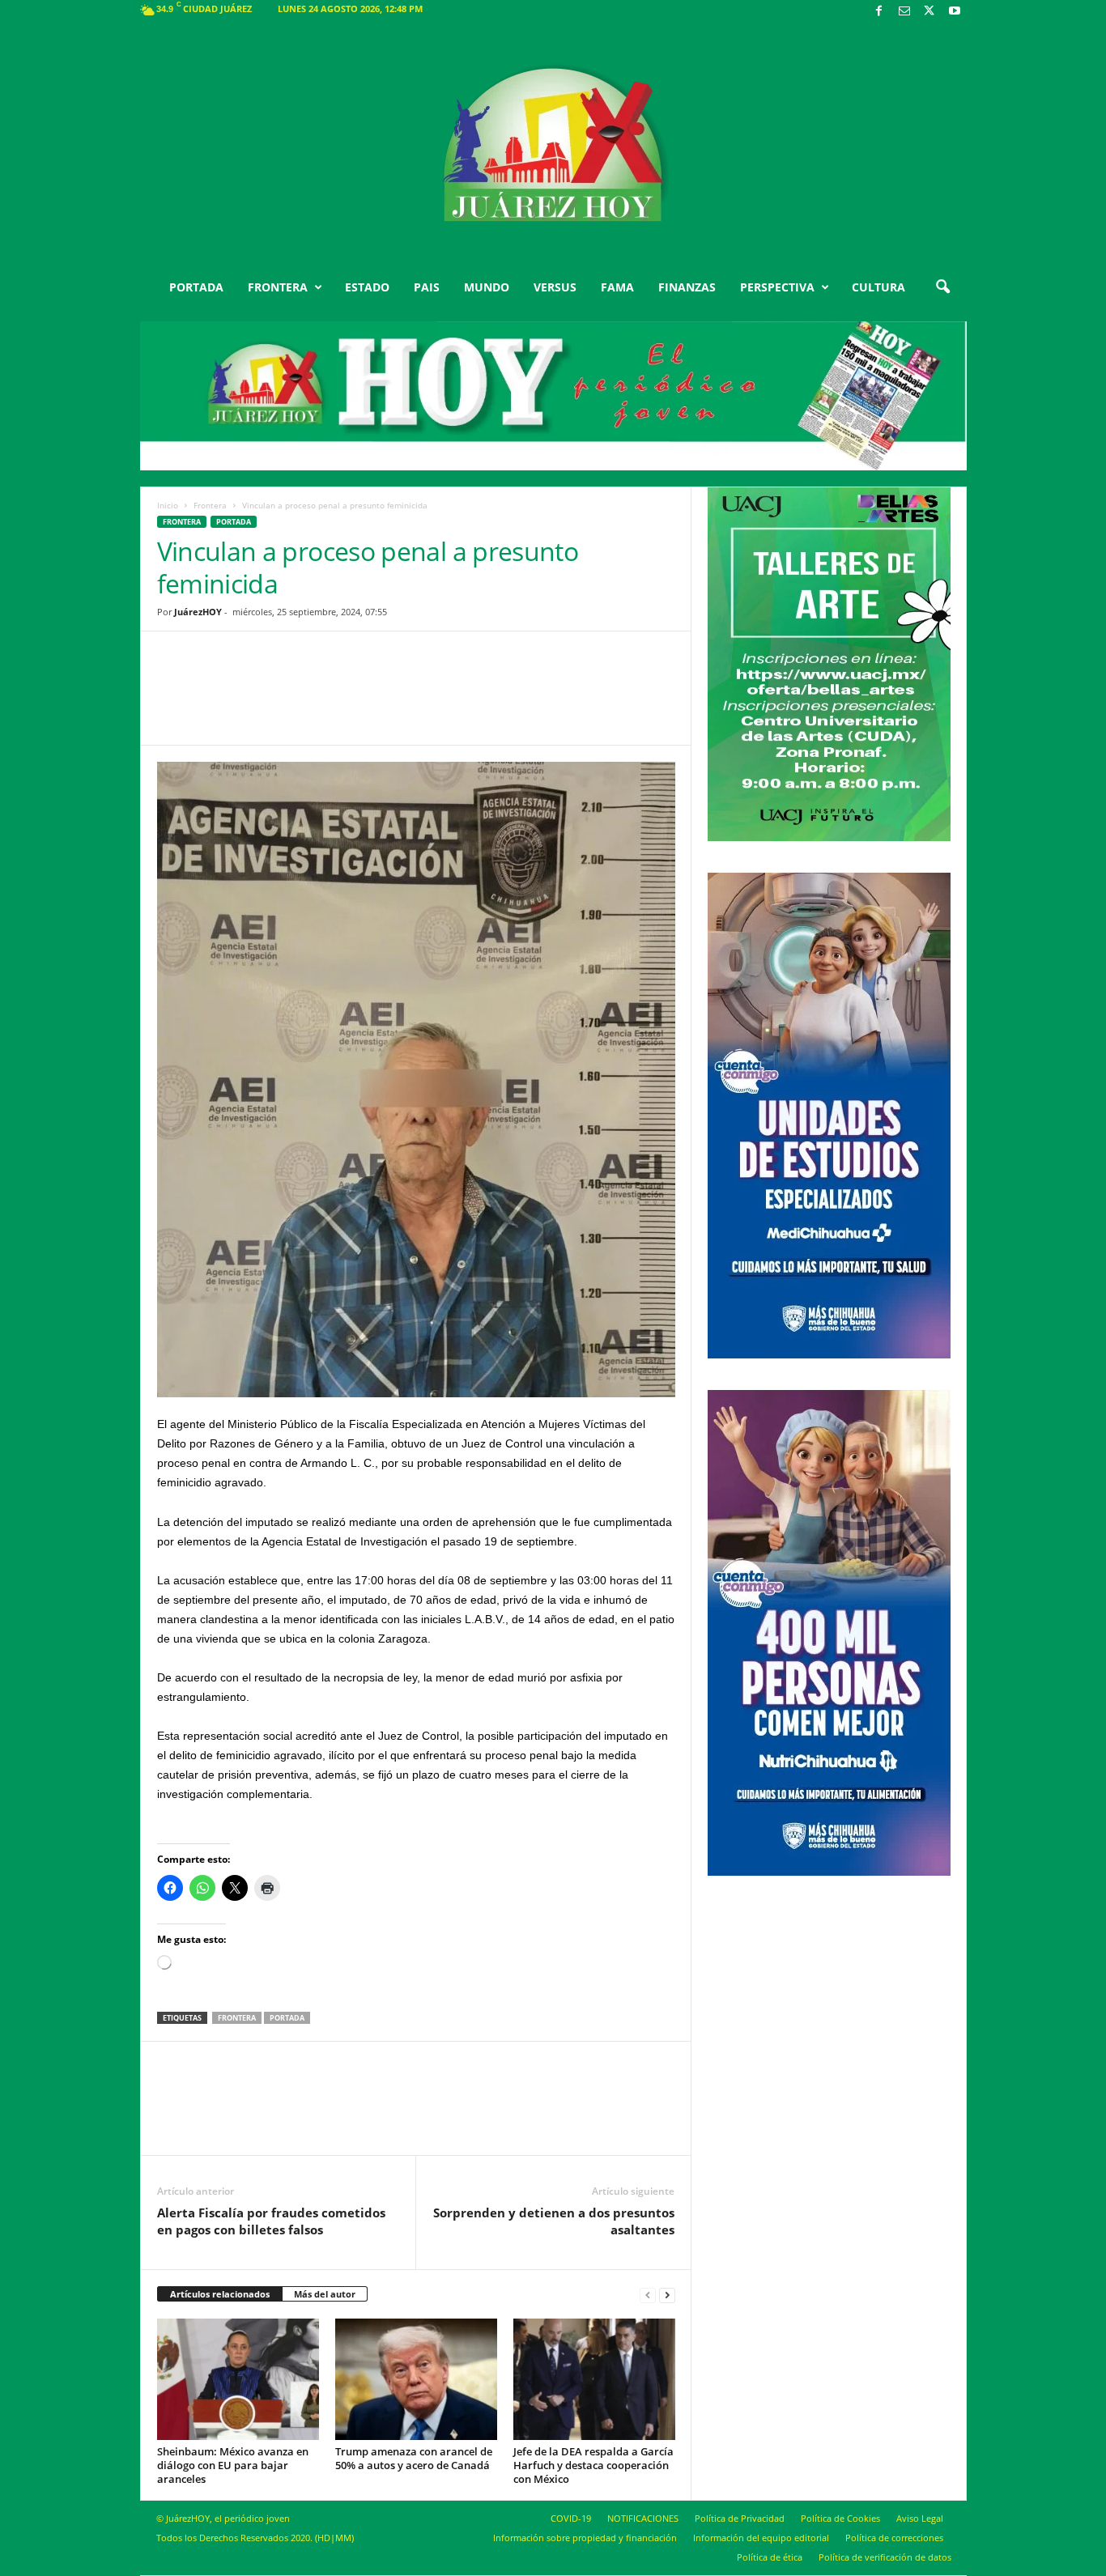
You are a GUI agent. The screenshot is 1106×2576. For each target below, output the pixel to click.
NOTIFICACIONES (643, 2518)
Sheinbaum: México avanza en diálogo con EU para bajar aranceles (233, 2465)
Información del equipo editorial (761, 2538)
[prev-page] (648, 2295)
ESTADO (367, 287)
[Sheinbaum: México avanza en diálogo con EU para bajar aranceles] (238, 2379)
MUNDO (487, 287)
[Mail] (904, 12)
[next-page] (667, 2295)
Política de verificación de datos (885, 2557)
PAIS (427, 287)
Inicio (168, 505)
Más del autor (325, 2294)
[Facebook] (879, 12)
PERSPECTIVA (777, 287)
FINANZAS (687, 287)
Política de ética (770, 2557)
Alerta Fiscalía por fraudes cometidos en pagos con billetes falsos (271, 2221)
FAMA (617, 287)
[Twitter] (929, 12)
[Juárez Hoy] (553, 145)
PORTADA (196, 287)
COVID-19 (571, 2518)
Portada (287, 2018)
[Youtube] (955, 12)
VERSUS (555, 287)
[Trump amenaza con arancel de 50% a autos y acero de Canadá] (416, 2379)
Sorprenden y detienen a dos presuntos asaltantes (554, 2221)
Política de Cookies (840, 2518)
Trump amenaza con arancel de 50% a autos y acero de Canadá (414, 2458)
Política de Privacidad (740, 2518)
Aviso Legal (920, 2518)
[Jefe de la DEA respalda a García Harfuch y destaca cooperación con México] (594, 2379)
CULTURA (878, 287)
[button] (942, 287)
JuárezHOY (198, 612)
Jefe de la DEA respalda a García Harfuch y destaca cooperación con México (593, 2465)
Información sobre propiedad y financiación (585, 2538)
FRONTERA (278, 287)
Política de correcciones (894, 2538)
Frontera (210, 505)
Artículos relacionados (220, 2294)
